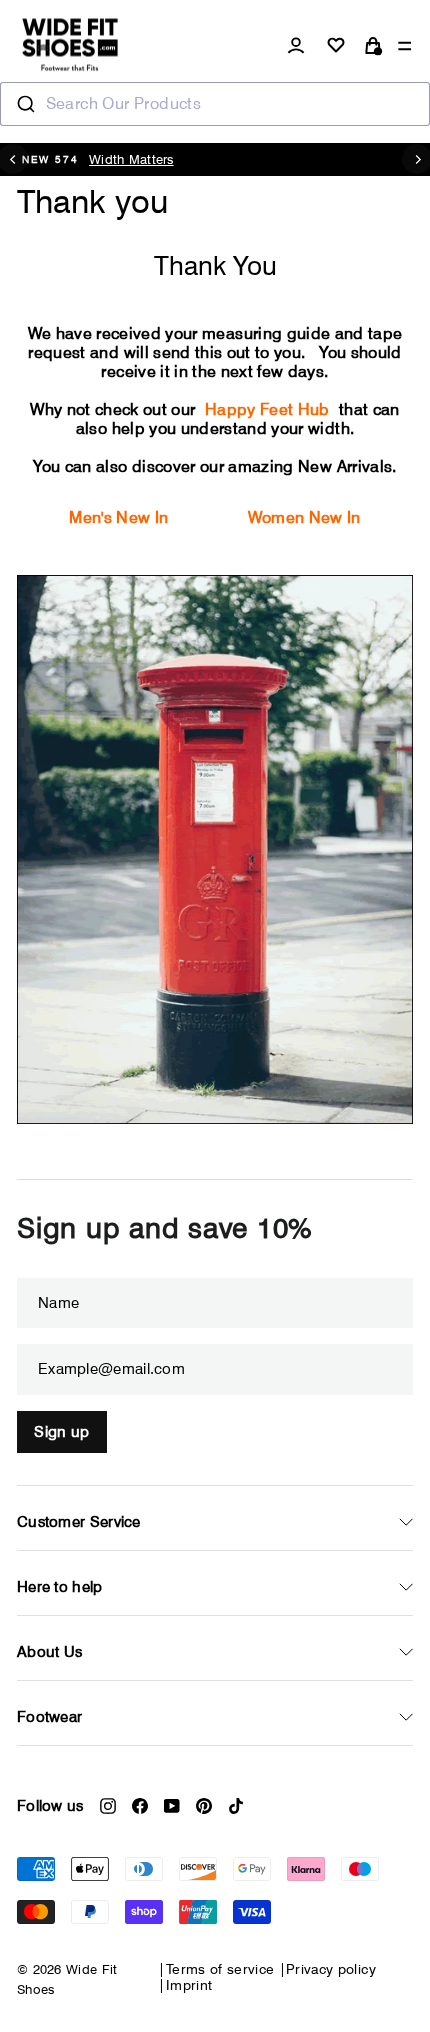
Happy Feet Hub (267, 409)
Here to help (60, 1587)
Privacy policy (331, 1969)
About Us (49, 1652)
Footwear (49, 1717)
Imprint (189, 1985)
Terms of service (220, 1969)
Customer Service (79, 1522)
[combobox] (215, 104)
